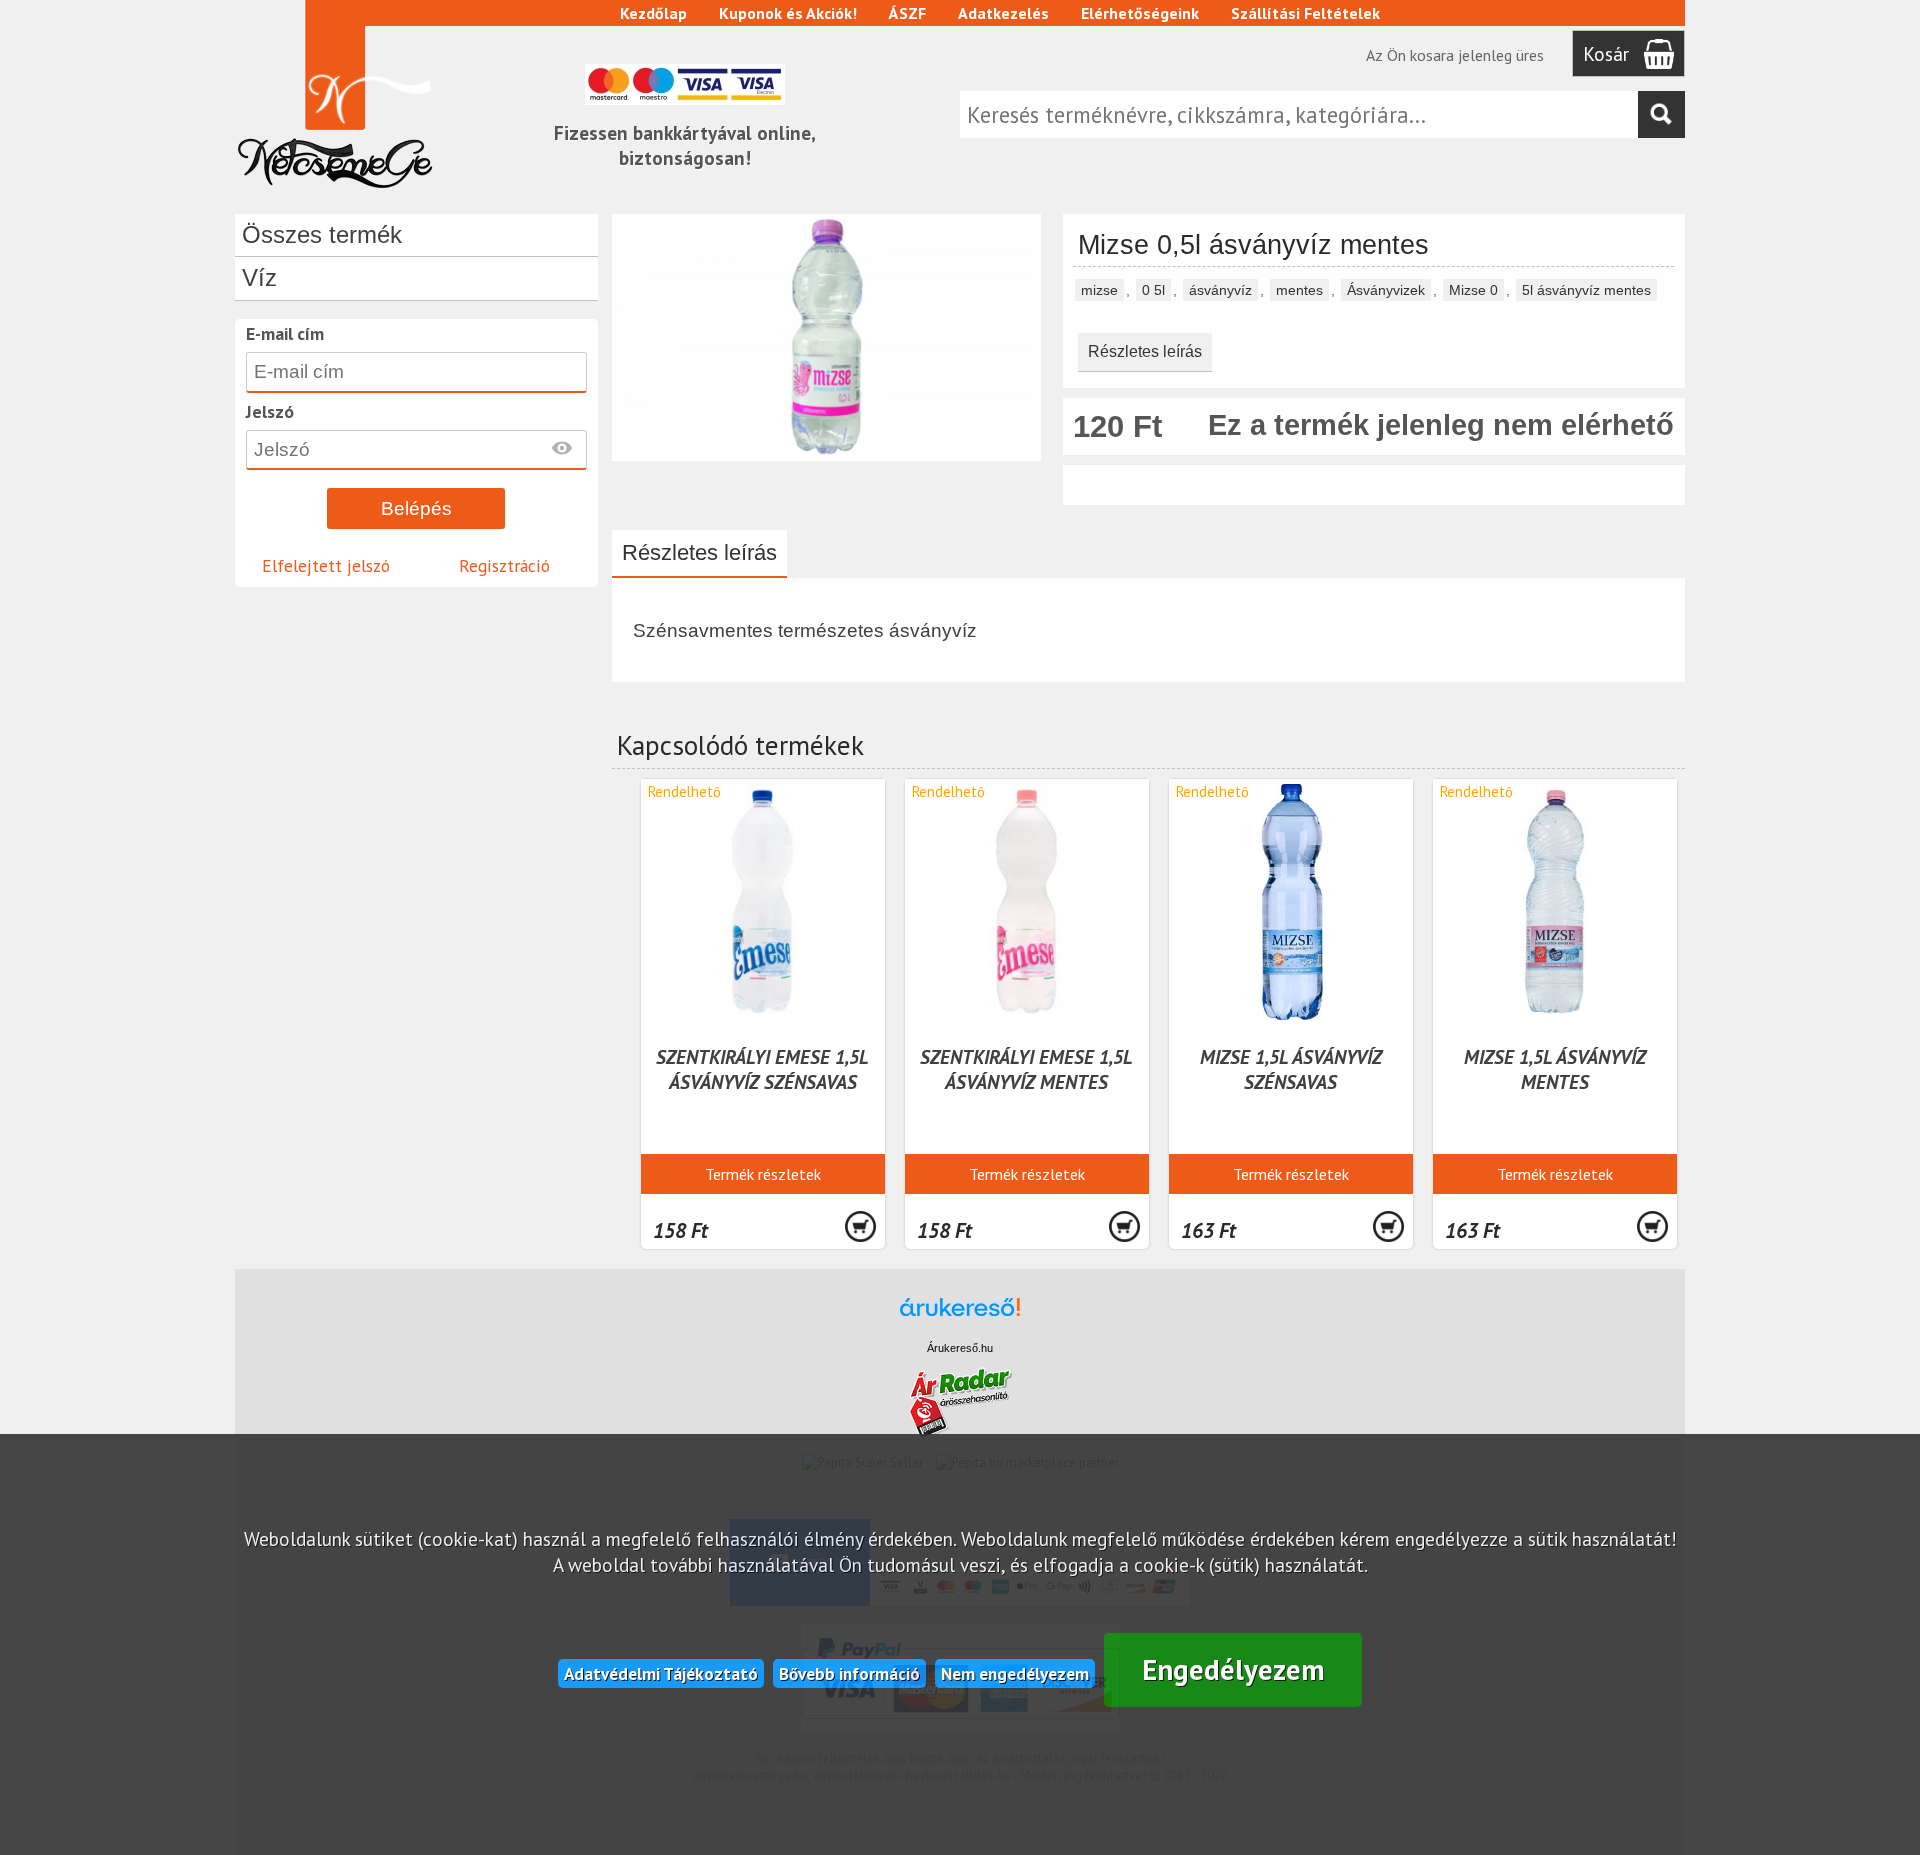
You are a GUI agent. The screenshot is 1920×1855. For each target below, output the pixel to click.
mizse (1099, 290)
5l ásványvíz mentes (1586, 290)
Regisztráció (504, 565)
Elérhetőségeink (1140, 13)
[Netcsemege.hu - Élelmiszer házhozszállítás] (335, 194)
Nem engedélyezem (1015, 1673)
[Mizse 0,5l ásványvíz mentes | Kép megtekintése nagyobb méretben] (826, 451)
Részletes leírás (1145, 351)
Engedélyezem (1233, 1669)
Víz (259, 277)
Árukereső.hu (960, 1348)
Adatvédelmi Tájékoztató (661, 1673)
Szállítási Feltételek (1305, 13)
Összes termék (322, 234)
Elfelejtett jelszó (326, 565)
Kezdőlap (653, 13)
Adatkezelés (1003, 13)
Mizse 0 (1473, 290)
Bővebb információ (849, 1673)
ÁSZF (907, 13)
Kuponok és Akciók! (788, 13)
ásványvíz (1220, 290)
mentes (1299, 290)
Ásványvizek (1386, 290)
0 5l (1153, 290)
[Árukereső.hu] (960, 1316)
